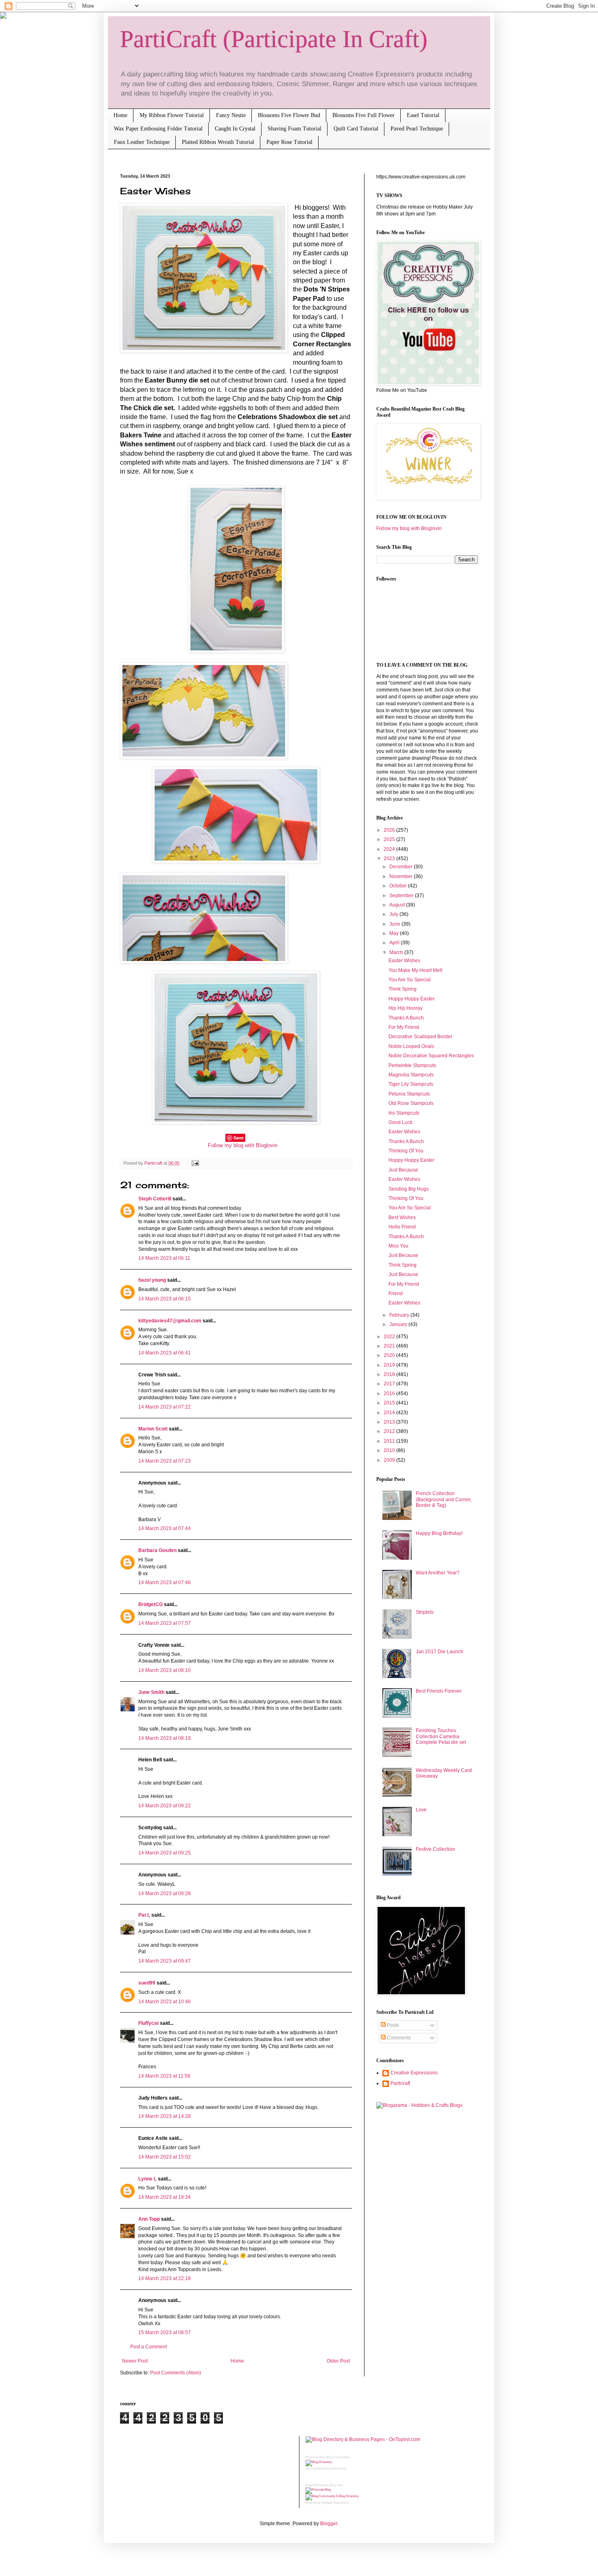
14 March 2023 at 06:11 (164, 1258)
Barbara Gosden (157, 1550)
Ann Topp (149, 2219)
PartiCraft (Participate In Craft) (274, 39)
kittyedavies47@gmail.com (170, 1321)
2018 (390, 1374)
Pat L (144, 1915)
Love (421, 1810)
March (397, 952)
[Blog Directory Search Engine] (332, 2496)
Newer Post (135, 2361)
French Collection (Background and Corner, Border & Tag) (444, 1499)
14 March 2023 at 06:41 (165, 1353)
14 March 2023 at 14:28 (165, 2116)
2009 (390, 1460)
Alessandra (341, 2503)
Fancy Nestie (231, 115)
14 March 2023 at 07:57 (165, 1623)
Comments (398, 2038)
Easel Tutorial (423, 115)
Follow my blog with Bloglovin (243, 1145)
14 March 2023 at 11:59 (164, 2076)
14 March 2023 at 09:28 (165, 1893)
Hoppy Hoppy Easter (411, 999)
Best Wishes (402, 1217)
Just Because (403, 1170)
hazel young (152, 1280)
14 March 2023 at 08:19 (165, 1738)
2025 (390, 839)
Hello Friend (402, 1227)
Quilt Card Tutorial (356, 129)
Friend (396, 1293)
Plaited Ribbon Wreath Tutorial (218, 142)
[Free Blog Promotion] (318, 2490)
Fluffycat (148, 2023)
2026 (390, 830)
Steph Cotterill (155, 1199)
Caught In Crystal (235, 129)
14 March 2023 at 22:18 (165, 2278)
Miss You (398, 1246)
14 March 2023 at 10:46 (165, 2002)
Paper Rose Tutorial (289, 142)
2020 (390, 1355)
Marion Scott (153, 1429)
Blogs (309, 2503)
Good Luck (400, 1122)
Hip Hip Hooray (406, 1008)
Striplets (425, 1612)
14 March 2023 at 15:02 (165, 2157)
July (394, 914)
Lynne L (147, 2179)
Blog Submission (335, 2468)
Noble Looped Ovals (411, 1046)
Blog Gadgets (323, 2503)
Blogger (329, 2524)
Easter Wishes (404, 961)
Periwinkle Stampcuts (412, 1065)
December (402, 867)
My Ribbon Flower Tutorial (172, 115)
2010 (390, 1450)
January (399, 1324)
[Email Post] (194, 1163)
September (402, 896)
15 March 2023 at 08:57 (165, 2333)
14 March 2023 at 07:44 (165, 1528)
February (400, 1315)
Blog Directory (315, 2457)
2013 (390, 1422)
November (402, 876)
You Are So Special (410, 980)
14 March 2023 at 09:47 (165, 1961)
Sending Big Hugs (409, 1189)
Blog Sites (336, 2485)
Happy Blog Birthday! (439, 1533)
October (399, 886)
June (395, 924)
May (395, 933)
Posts (392, 2025)
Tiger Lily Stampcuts (411, 1084)
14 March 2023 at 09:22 (165, 1806)
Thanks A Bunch (406, 1018)
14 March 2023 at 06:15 (165, 1299)
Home (120, 115)
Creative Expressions (414, 2073)
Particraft (400, 2083)
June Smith (151, 1692)
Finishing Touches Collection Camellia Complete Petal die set (441, 1736)
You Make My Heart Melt (415, 970)
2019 (390, 1365)
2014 (390, 1413)
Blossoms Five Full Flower (363, 115)
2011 (390, 1441)
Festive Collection (435, 1849)
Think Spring (403, 989)
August (398, 905)
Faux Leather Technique (142, 142)
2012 (390, 1431)
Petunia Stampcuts (409, 1094)
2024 (390, 849)
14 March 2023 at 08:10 (165, 1670)
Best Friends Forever (439, 1691)
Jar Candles (314, 2468)
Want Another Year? (438, 1573)
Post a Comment (148, 2347)
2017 (390, 1384)
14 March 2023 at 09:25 (165, 1853)
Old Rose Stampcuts (411, 1103)
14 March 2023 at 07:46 (165, 1583)
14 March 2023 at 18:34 (165, 2197)
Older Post (338, 2361)
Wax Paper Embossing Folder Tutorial (158, 129)
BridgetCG (151, 1604)
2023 (390, 859)
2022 (390, 1337)
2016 (390, 1393)
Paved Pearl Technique (417, 129)
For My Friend (404, 1027)
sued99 (147, 1983)
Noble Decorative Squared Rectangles (431, 1056)
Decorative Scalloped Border (420, 1037)
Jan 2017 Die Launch (440, 1652)
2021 (390, 1346)
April (395, 943)
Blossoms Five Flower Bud (289, 115)
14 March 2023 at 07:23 (165, 1461)
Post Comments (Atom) (176, 2373)
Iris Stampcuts (404, 1113)
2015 (390, 1403)
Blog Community (338, 2457)
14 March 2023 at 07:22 (165, 1407)
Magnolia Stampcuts (411, 1075)
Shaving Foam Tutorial (295, 129)
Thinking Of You (406, 1151)
